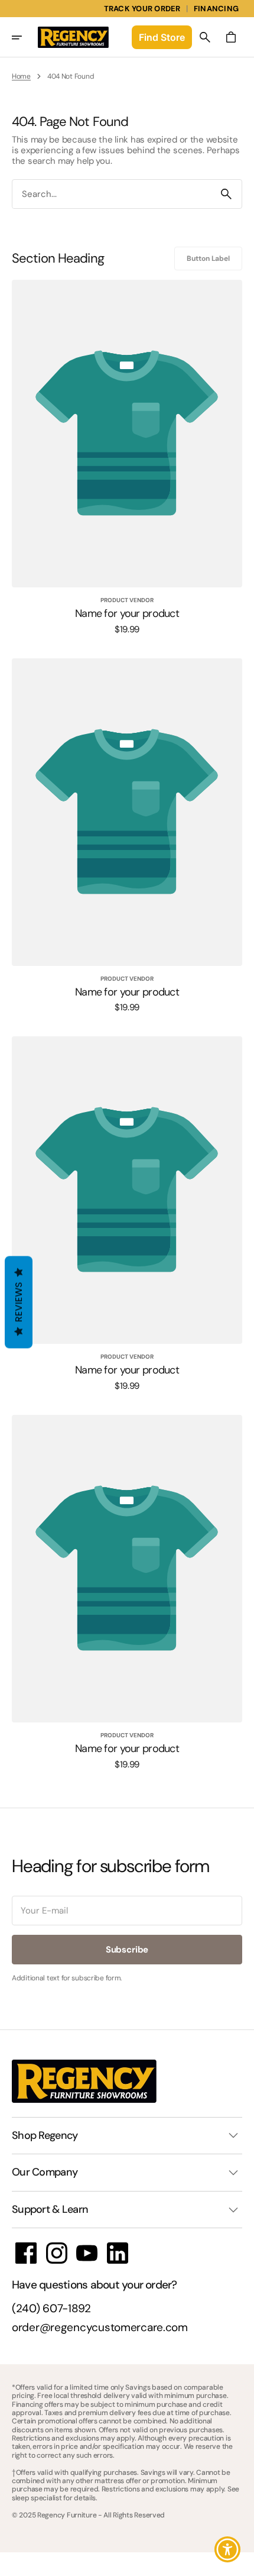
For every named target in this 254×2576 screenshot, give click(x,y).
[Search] (226, 194)
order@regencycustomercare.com (100, 2328)
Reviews (19, 1302)
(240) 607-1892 (51, 2309)
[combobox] (112, 194)
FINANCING (216, 9)
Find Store (162, 37)
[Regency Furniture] (73, 37)
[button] (25, 37)
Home (21, 76)
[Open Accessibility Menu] (228, 2550)
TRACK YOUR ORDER (142, 9)
